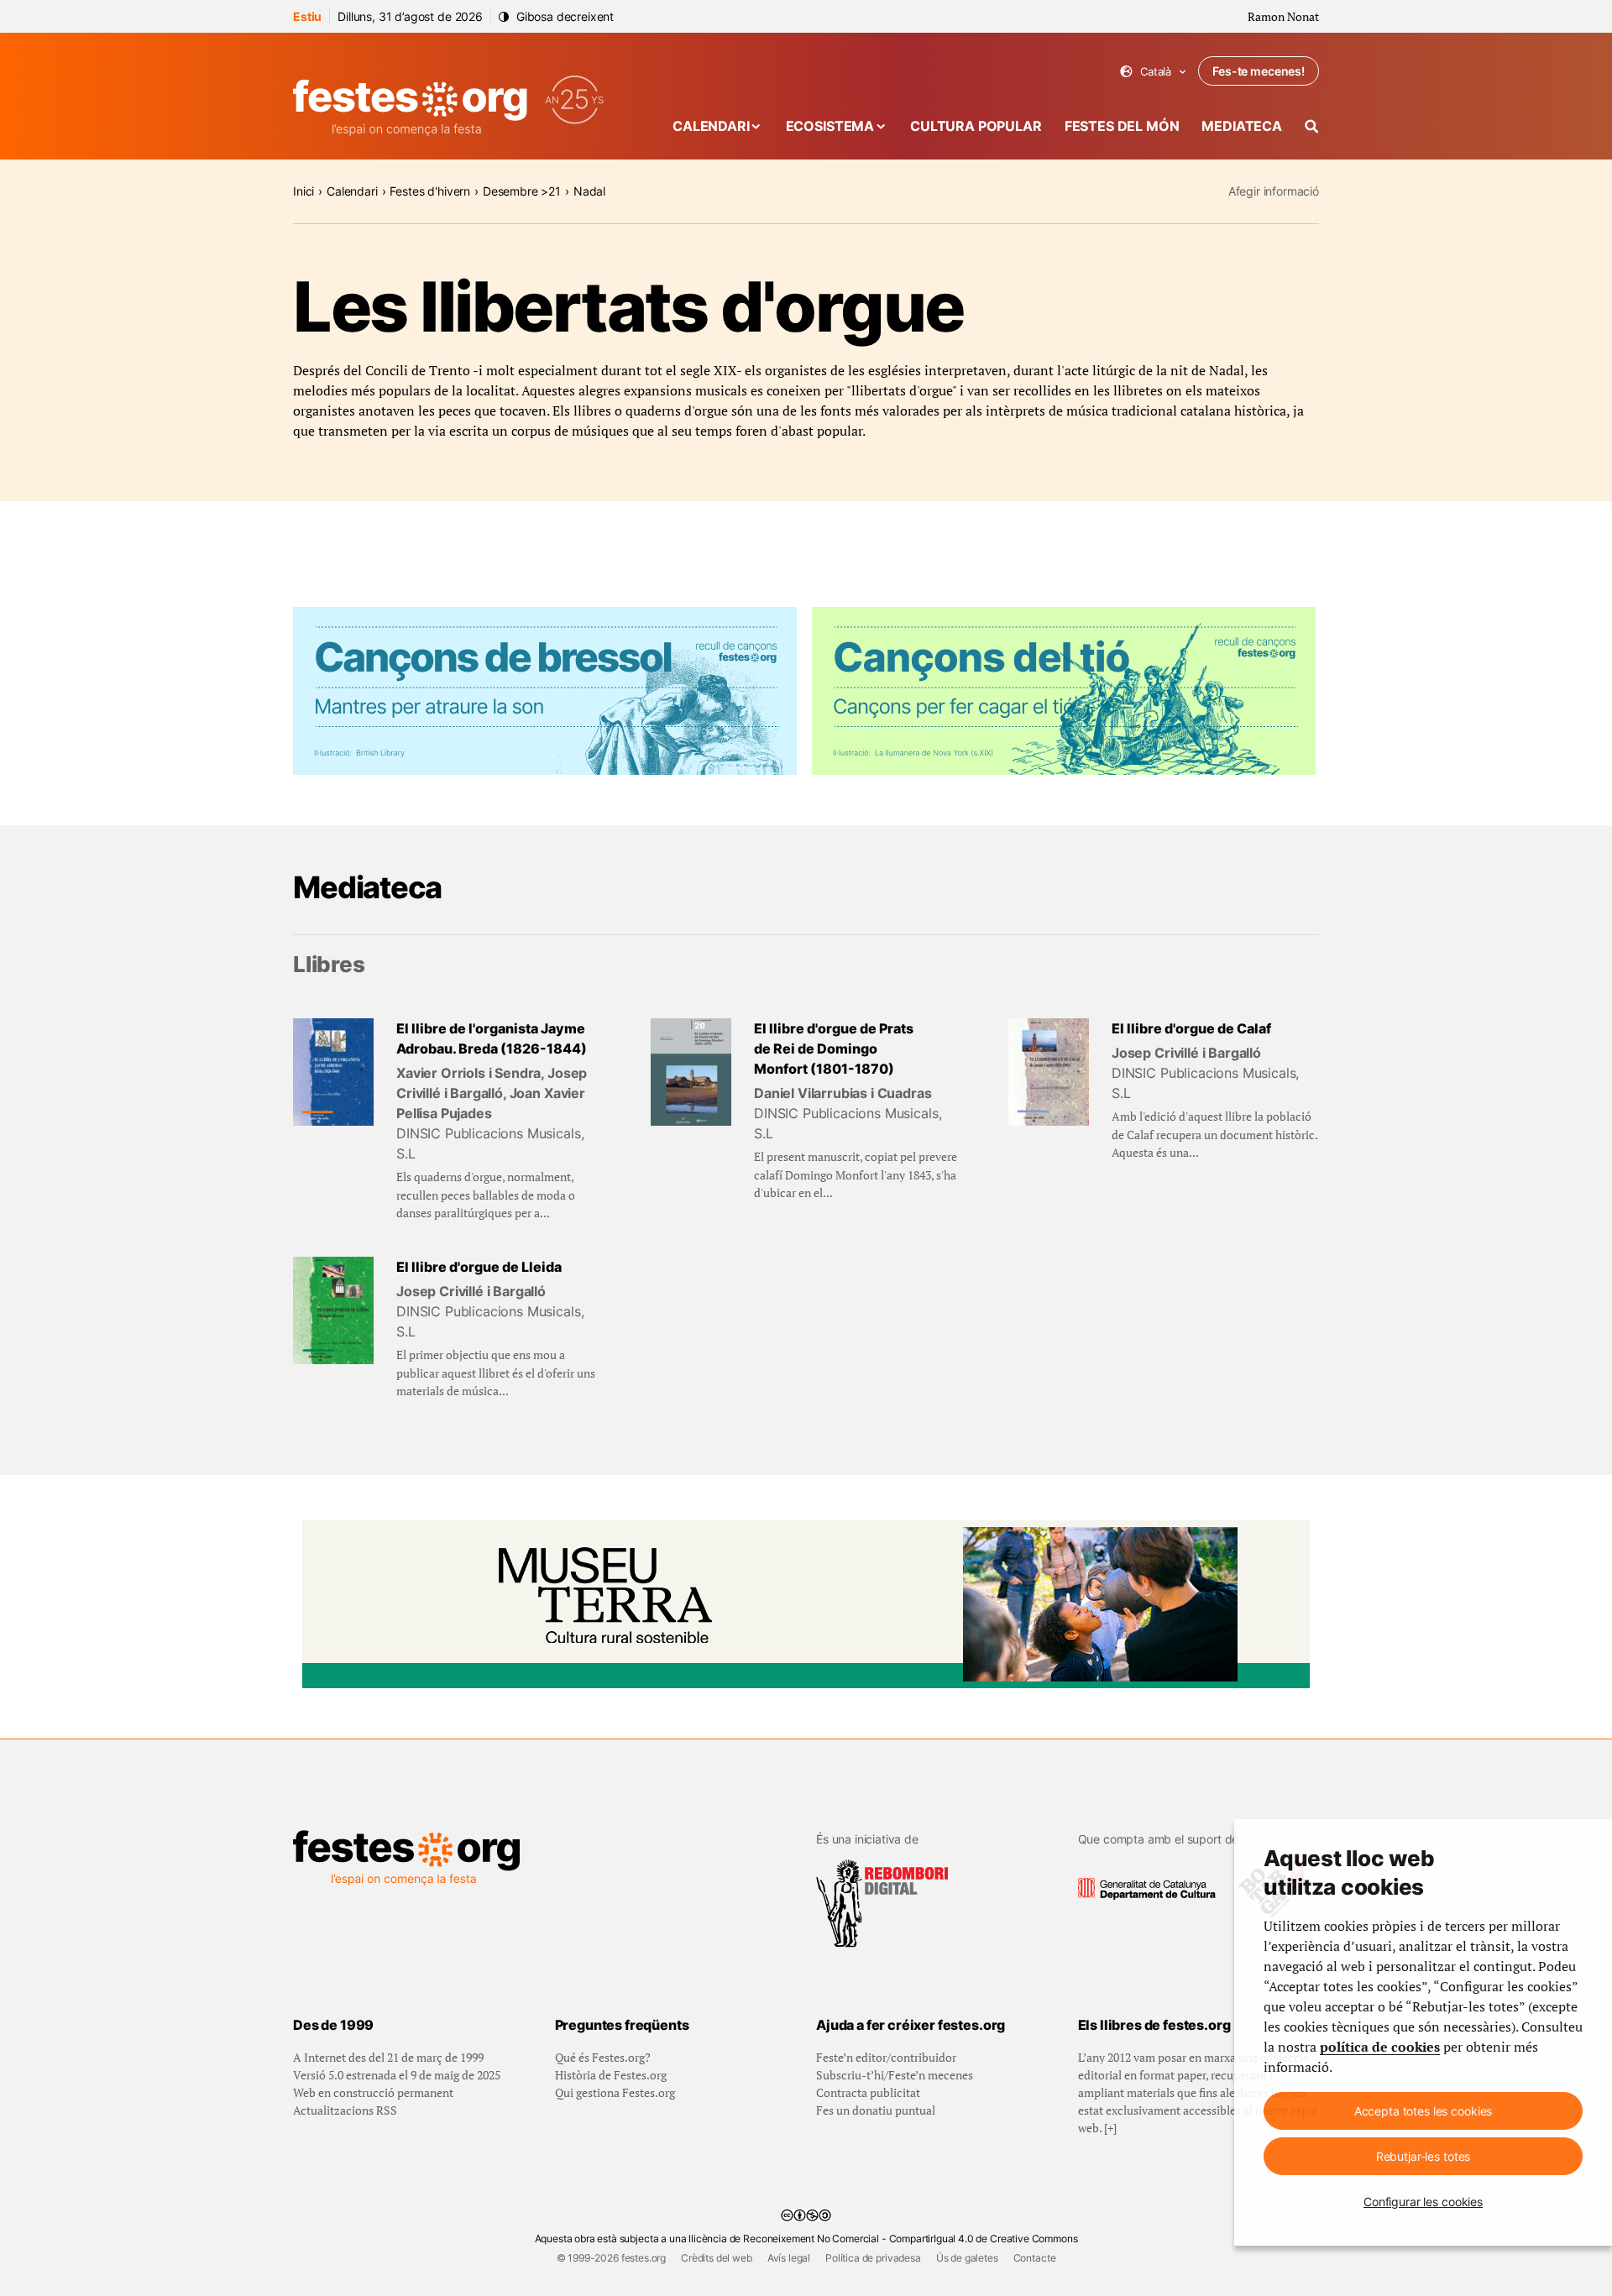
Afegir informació (1274, 191)
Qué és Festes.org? (603, 2057)
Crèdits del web (717, 2258)
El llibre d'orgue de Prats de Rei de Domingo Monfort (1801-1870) (834, 1049)
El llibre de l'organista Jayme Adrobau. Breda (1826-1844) (492, 1038)
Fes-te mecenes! (1259, 71)
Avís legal (789, 2258)
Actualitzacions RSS (345, 2110)
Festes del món (1122, 126)
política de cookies (1380, 2047)
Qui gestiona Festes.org (615, 2092)
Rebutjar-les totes (1423, 2156)
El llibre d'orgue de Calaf (1191, 1028)
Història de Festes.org (611, 2075)
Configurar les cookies (1423, 2202)
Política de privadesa (873, 2258)
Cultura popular (976, 126)
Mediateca (1242, 126)
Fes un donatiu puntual (876, 2110)
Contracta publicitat (868, 2092)
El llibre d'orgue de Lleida (479, 1267)
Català (1153, 72)
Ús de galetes (967, 2258)
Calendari (711, 126)
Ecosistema (830, 126)
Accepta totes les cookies (1424, 2111)
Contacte (1035, 2258)
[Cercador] (1312, 126)
